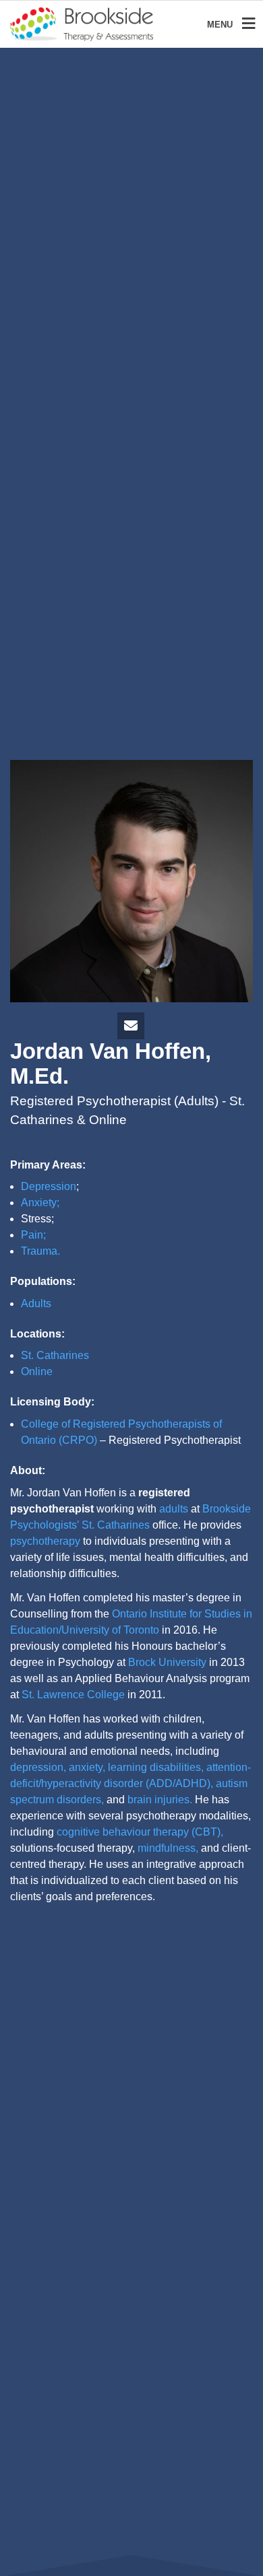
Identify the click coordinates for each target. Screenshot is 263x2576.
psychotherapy (45, 1541)
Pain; (33, 1235)
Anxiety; (40, 1203)
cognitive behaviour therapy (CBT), (140, 1832)
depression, (38, 1767)
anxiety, (87, 1767)
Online (37, 1371)
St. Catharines (55, 1355)
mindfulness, (168, 1848)
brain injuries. (160, 1800)
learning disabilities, (156, 1767)
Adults (36, 1303)
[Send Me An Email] (131, 1027)
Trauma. (40, 1251)
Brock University (167, 1662)
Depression (49, 1186)
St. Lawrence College (73, 1695)
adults (174, 1509)
